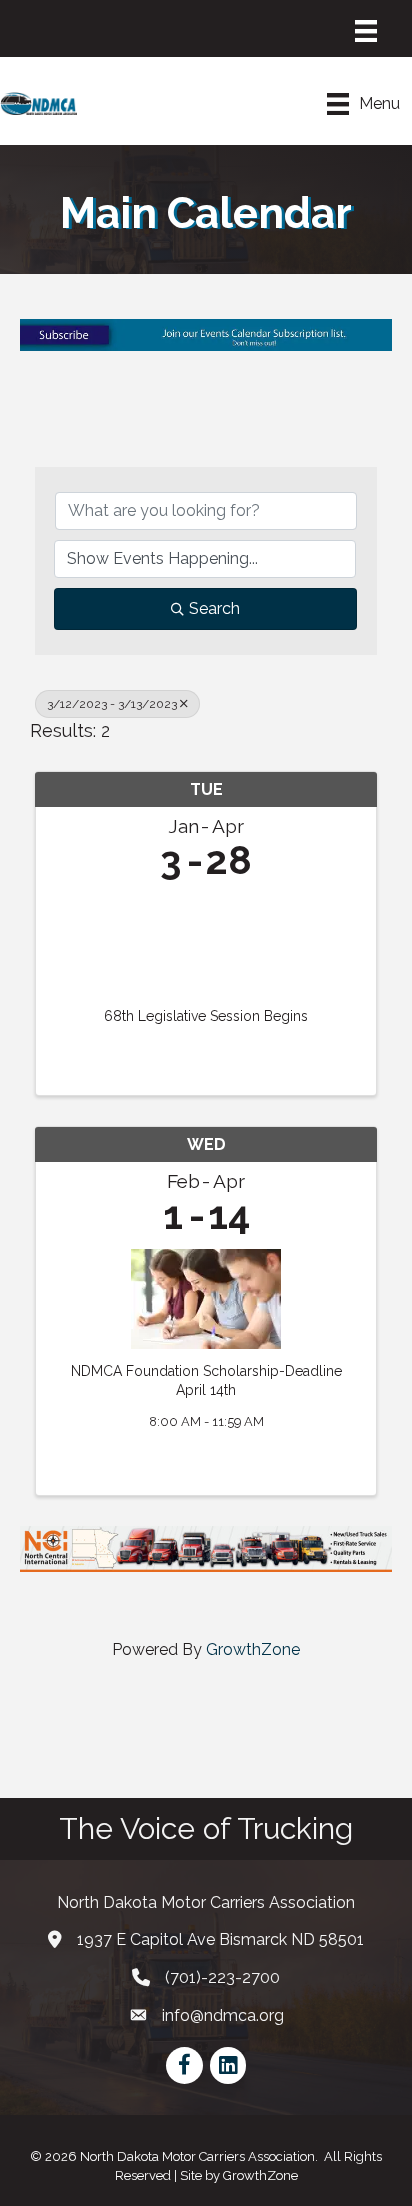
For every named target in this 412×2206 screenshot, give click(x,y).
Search (214, 608)
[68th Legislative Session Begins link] (206, 939)
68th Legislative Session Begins (206, 1016)
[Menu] (366, 31)
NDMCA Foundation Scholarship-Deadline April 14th (206, 1381)
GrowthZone (253, 1649)
